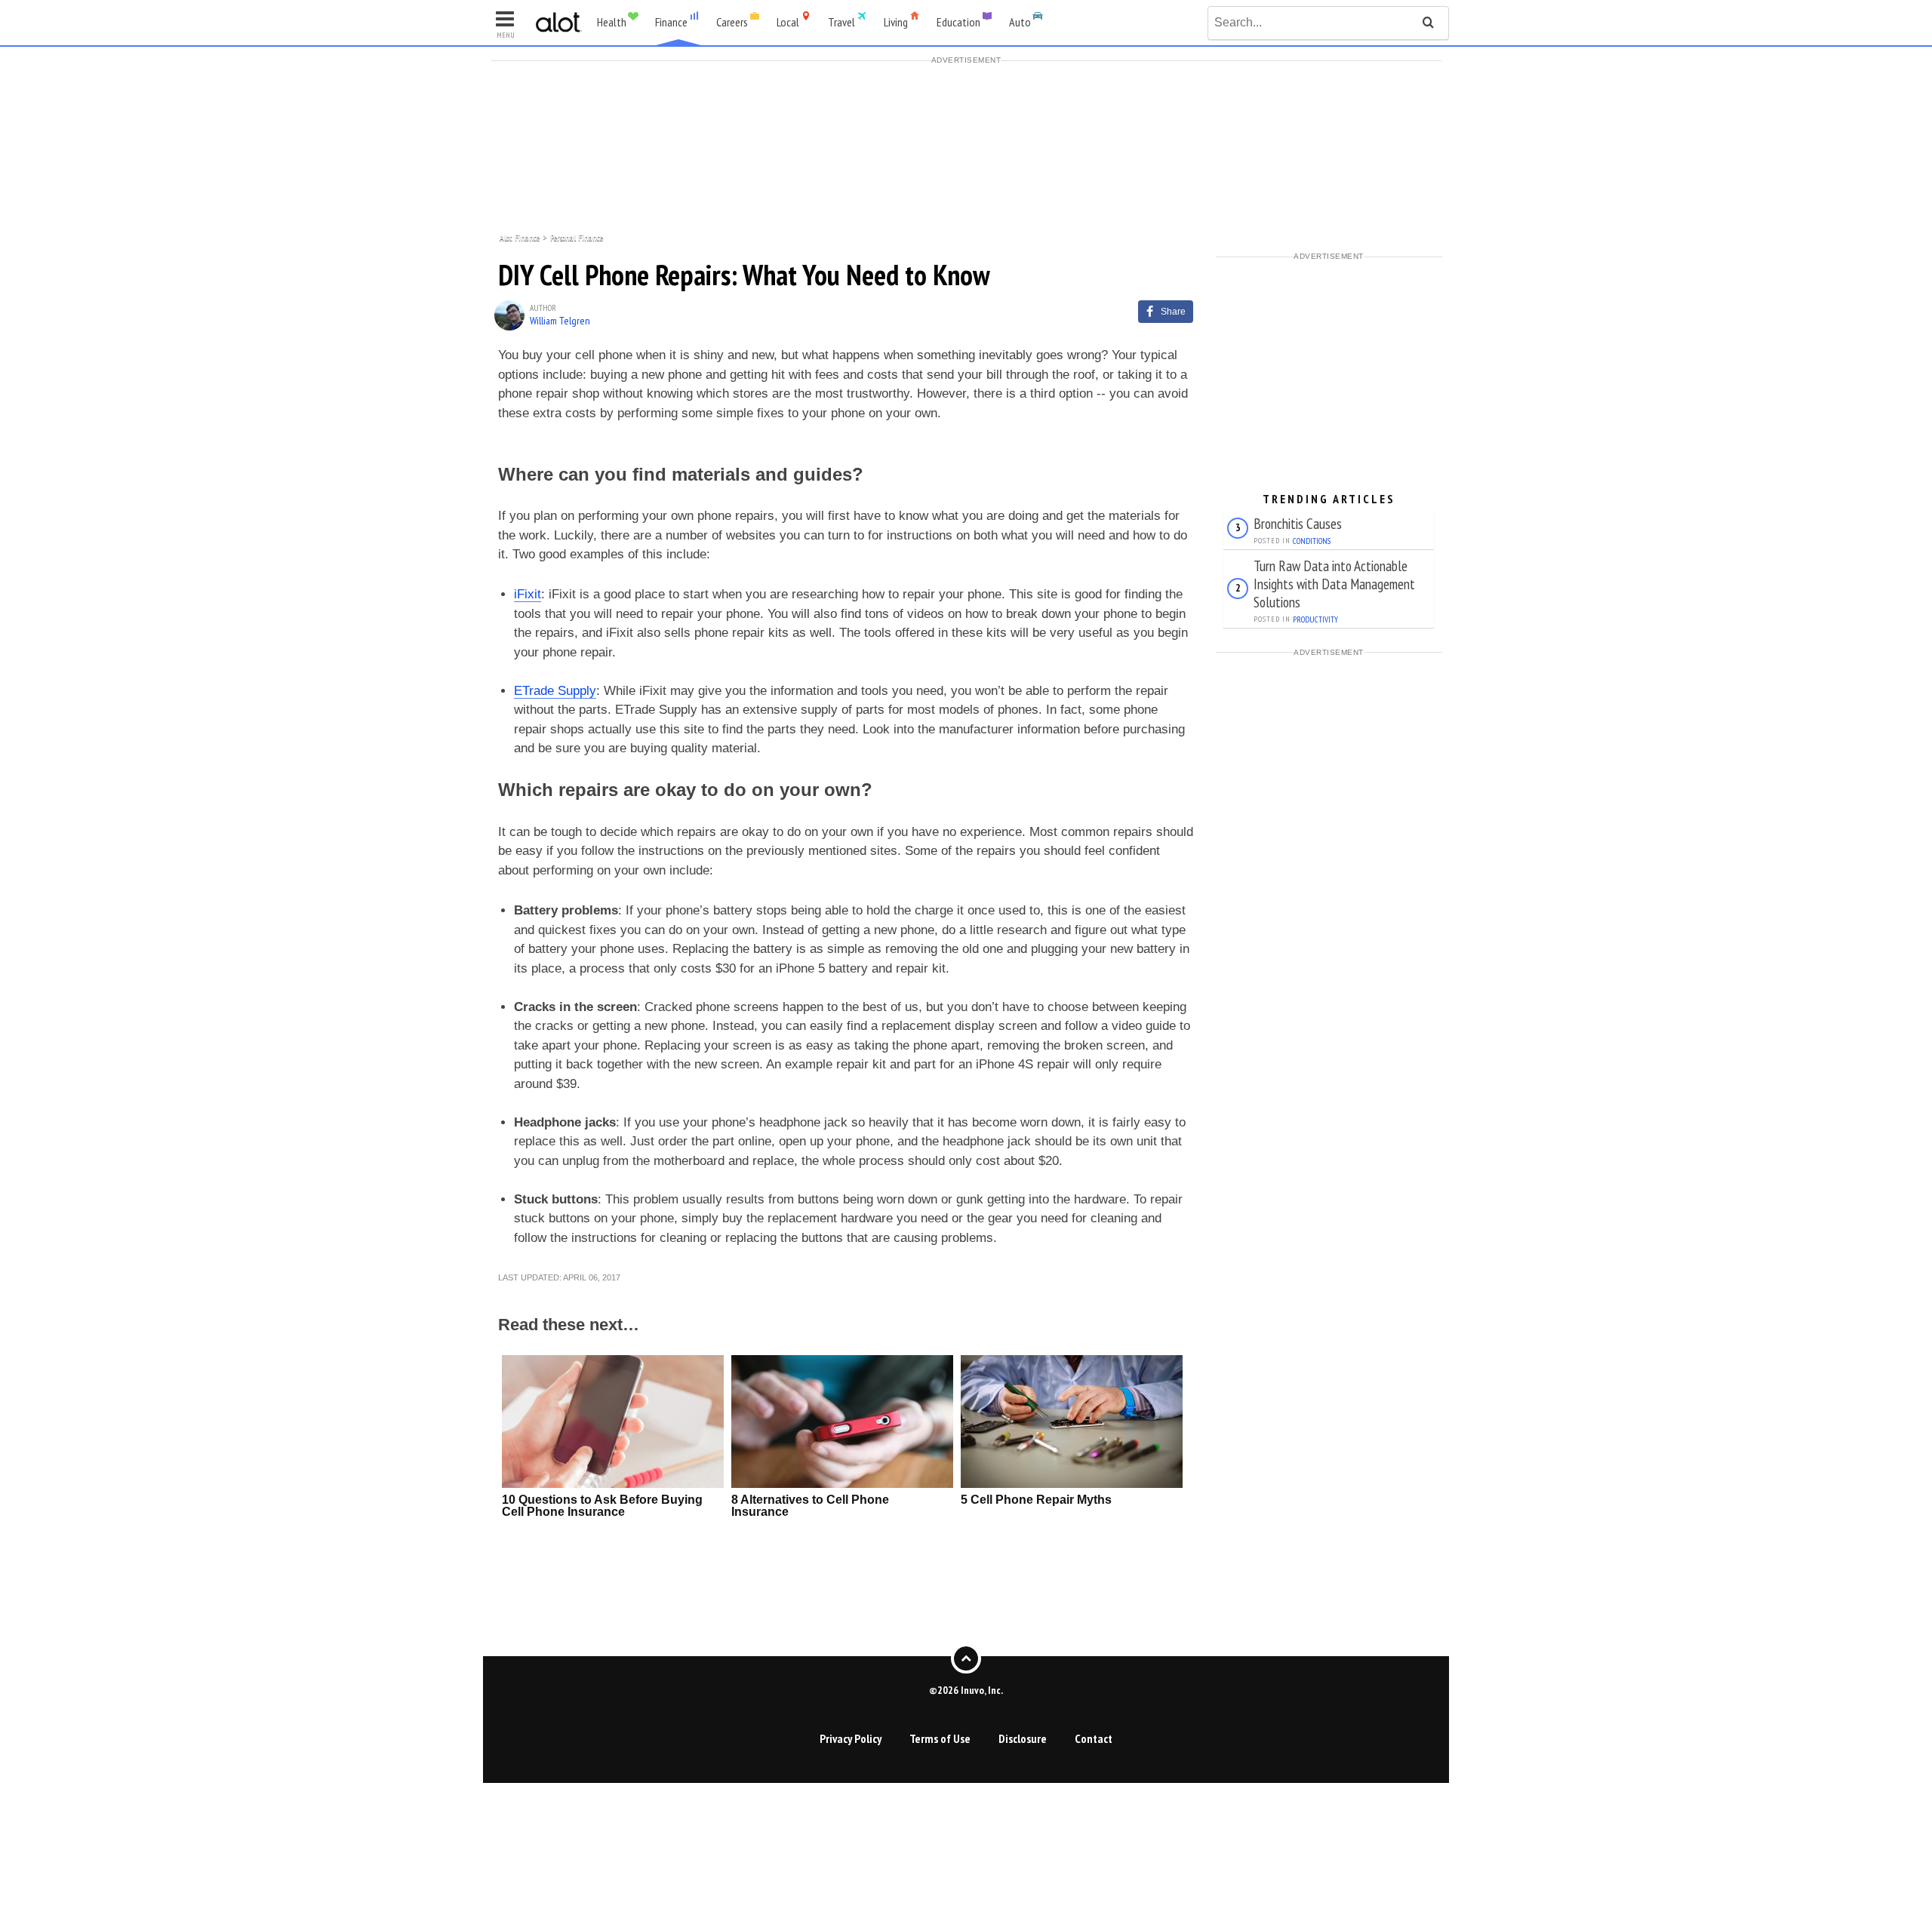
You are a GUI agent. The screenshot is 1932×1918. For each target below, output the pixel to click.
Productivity (1315, 619)
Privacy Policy (851, 1738)
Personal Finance (577, 237)
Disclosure (1023, 1738)
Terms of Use (940, 1738)
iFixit (528, 594)
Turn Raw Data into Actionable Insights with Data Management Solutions (1334, 584)
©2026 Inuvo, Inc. (966, 1690)
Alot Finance (520, 237)
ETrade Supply (555, 691)
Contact (1094, 1738)
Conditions (1312, 541)
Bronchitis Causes (1298, 523)
